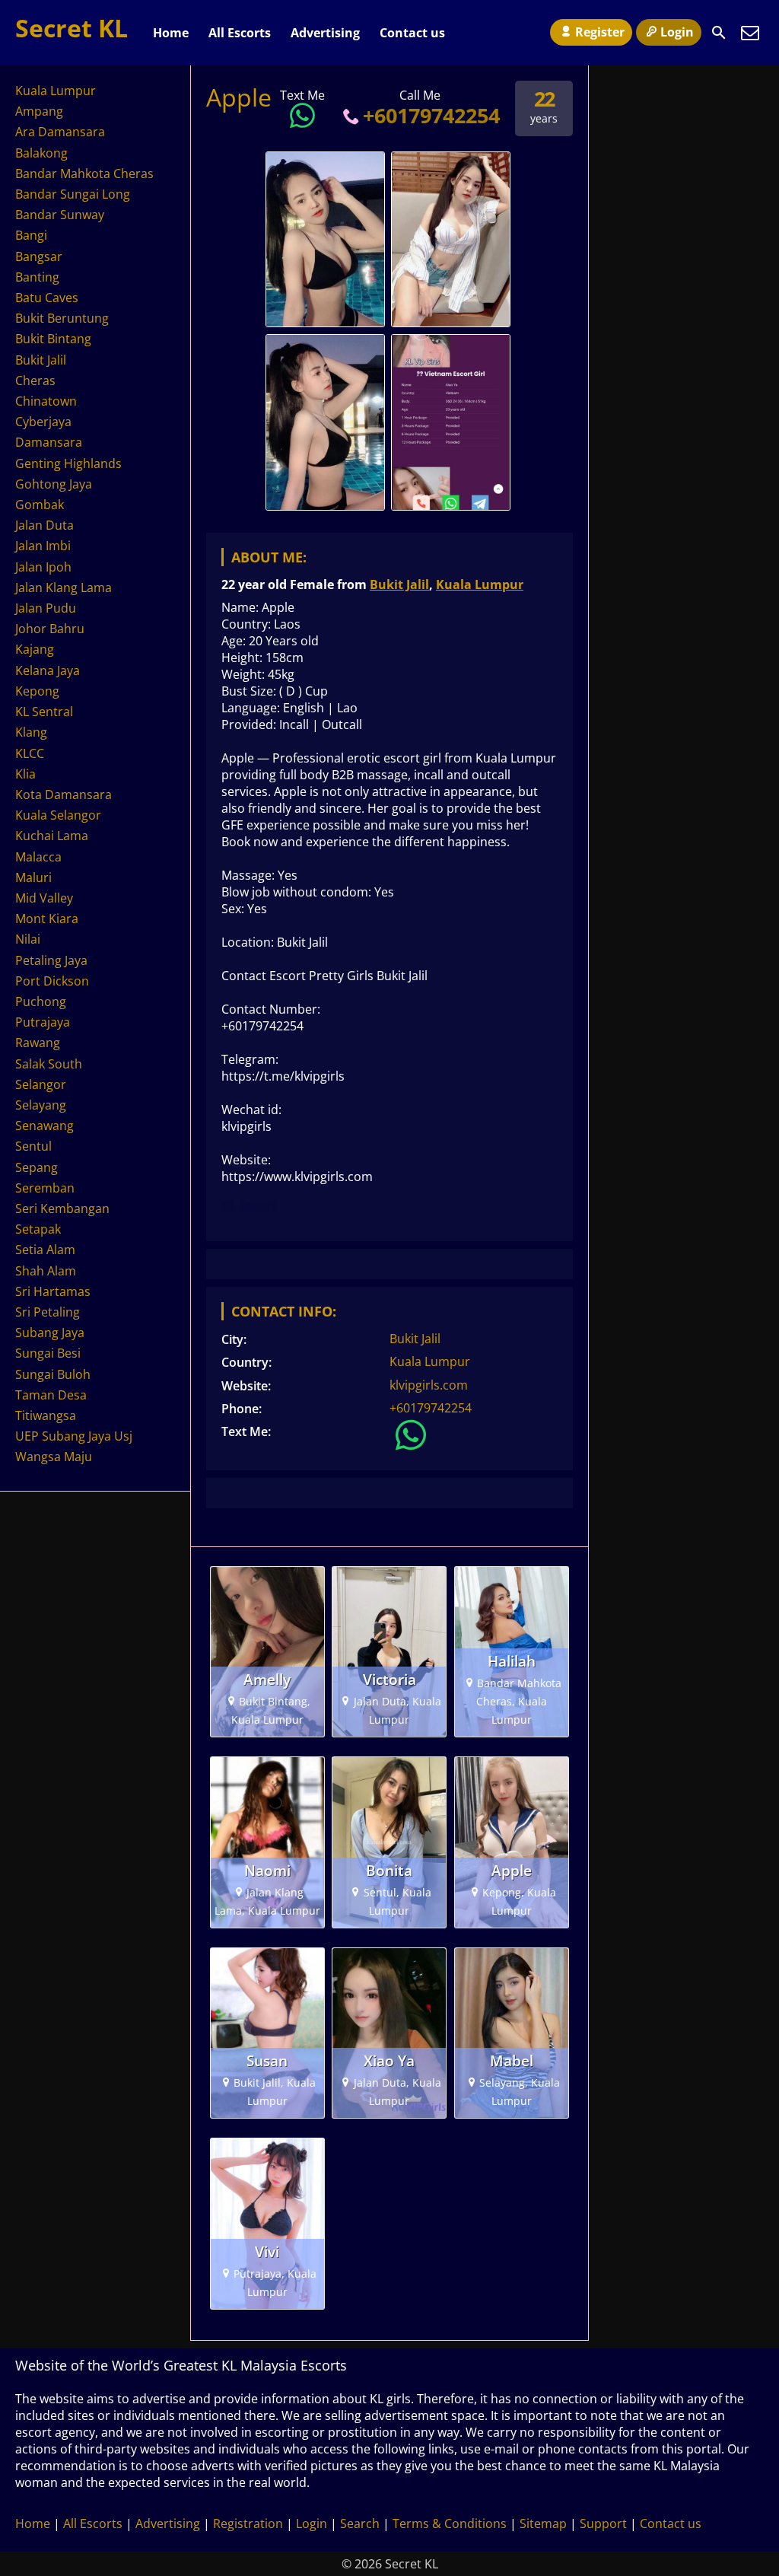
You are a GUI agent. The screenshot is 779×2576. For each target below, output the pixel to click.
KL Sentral (44, 712)
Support (603, 2523)
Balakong (41, 153)
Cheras (35, 381)
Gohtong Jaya (54, 484)
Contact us (412, 33)
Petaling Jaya (51, 960)
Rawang (38, 1043)
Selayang (41, 1105)
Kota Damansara (64, 794)
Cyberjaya (43, 422)
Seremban (45, 1188)
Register (600, 32)
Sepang (37, 1167)
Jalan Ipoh (43, 567)
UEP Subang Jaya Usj (74, 1436)
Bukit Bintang (53, 339)
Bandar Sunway (60, 215)
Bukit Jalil (399, 584)
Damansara (49, 442)
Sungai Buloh (53, 1374)
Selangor (41, 1084)
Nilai (28, 939)
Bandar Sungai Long (73, 194)
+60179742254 (431, 115)
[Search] (719, 33)
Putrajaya (43, 1022)
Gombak (40, 505)
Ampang (39, 111)
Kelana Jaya (48, 670)
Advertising (325, 33)
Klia (25, 774)
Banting (37, 277)
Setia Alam (45, 1250)
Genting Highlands (68, 463)
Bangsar (39, 256)
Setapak (38, 1229)
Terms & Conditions (450, 2523)
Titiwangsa (46, 1415)
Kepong (37, 691)
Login (677, 32)
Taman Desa (51, 1395)
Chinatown (46, 401)
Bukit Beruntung (62, 318)
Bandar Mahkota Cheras (84, 174)
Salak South (49, 1064)
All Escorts (240, 33)
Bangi (31, 235)
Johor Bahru (50, 629)
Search (360, 2523)
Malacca (38, 857)
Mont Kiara (47, 919)
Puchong (41, 1001)
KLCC (30, 753)
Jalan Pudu (46, 608)
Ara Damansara (60, 132)
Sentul (33, 1146)
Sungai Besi (48, 1353)
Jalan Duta (45, 525)
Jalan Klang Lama (64, 587)
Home (171, 33)
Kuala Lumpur (480, 584)
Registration (248, 2523)
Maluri (33, 877)
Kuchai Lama (52, 836)
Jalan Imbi (43, 546)
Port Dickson (52, 981)
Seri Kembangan (62, 1208)
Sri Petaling (48, 1312)
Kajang (35, 649)
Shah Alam (46, 1271)
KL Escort (249, 1205)
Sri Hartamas (53, 1291)
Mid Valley (44, 898)
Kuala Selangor (58, 815)
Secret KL (72, 28)
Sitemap (543, 2523)
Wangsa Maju (54, 1457)
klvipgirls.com (429, 1385)
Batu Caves (47, 298)
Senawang (45, 1126)
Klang (31, 732)
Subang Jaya (50, 1333)
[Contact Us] (750, 33)
